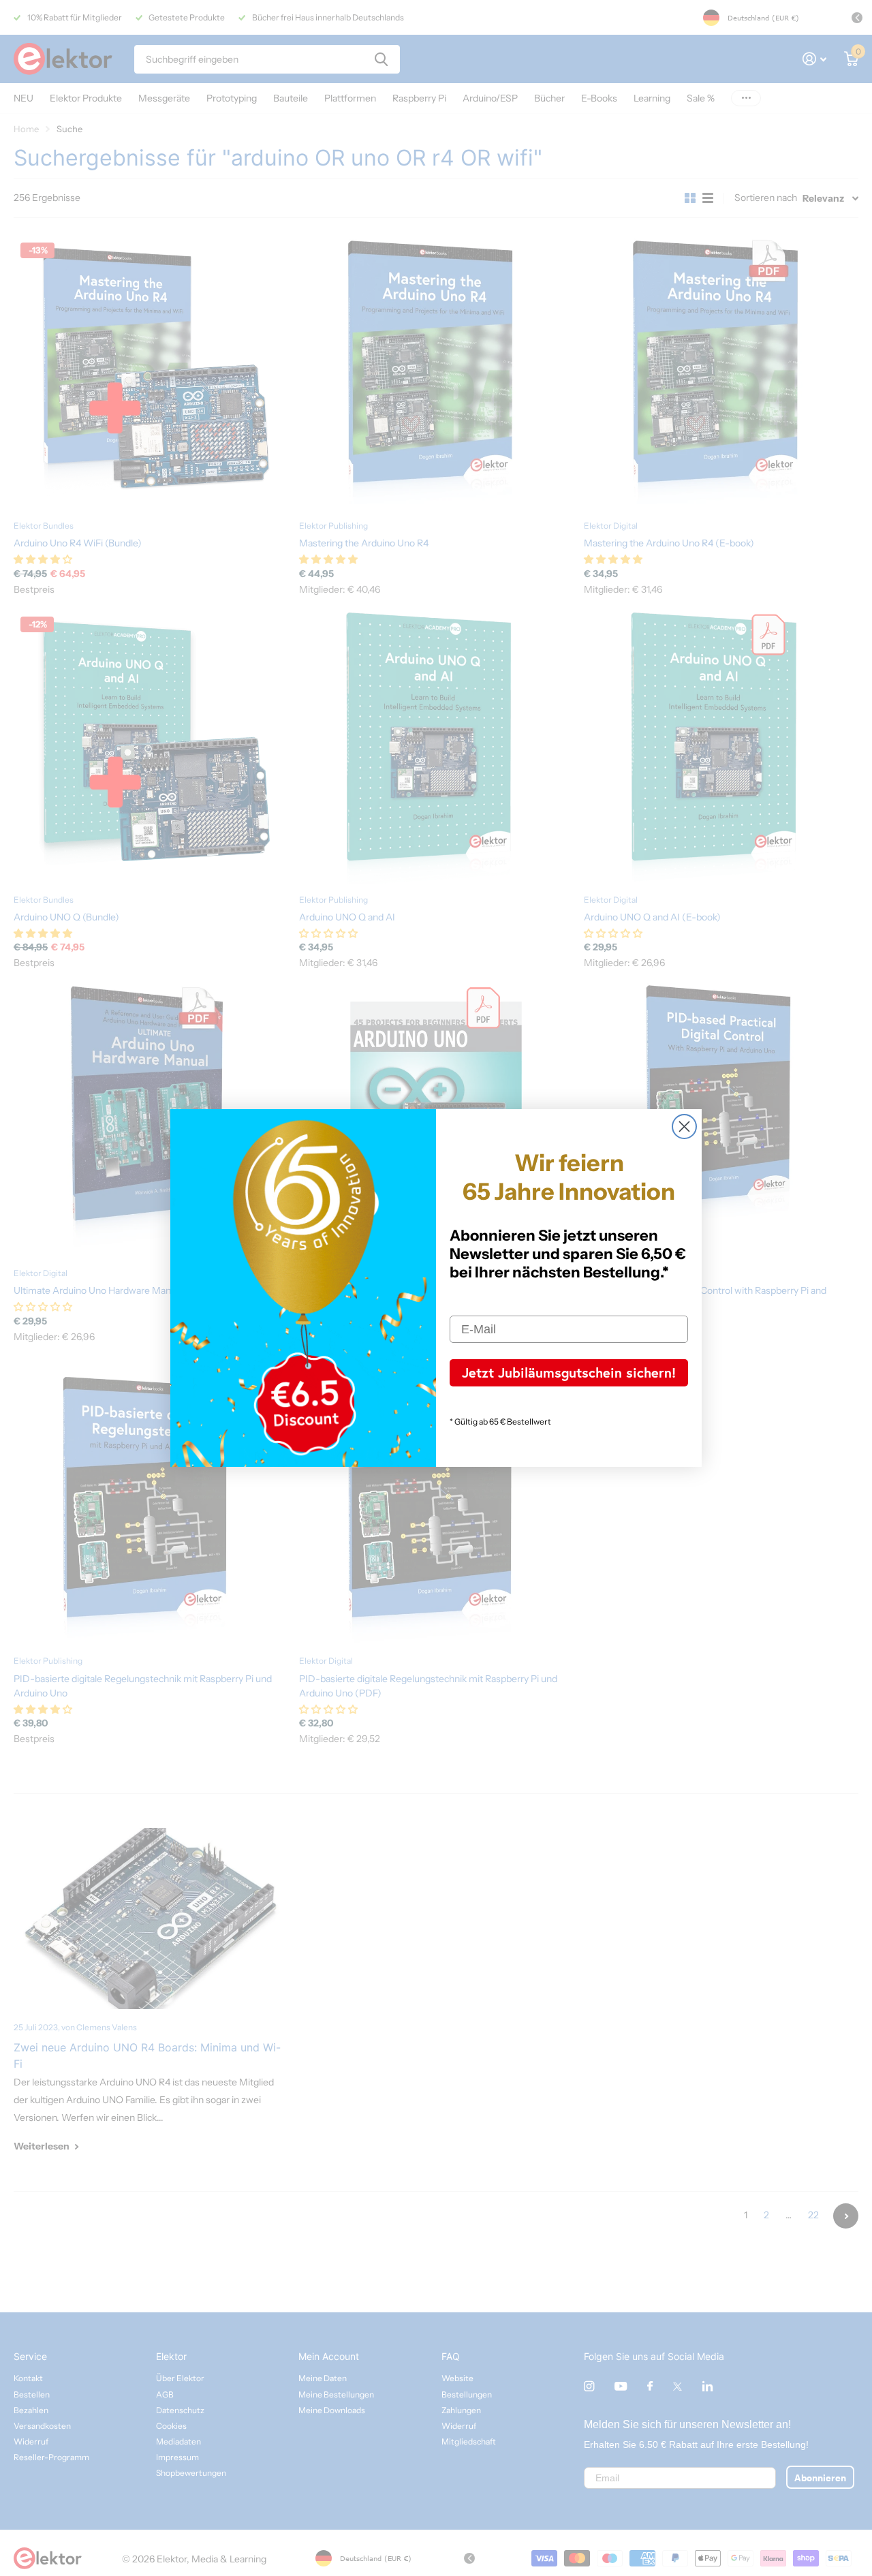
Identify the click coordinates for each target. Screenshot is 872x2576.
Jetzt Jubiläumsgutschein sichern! (569, 1372)
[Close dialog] (684, 1127)
